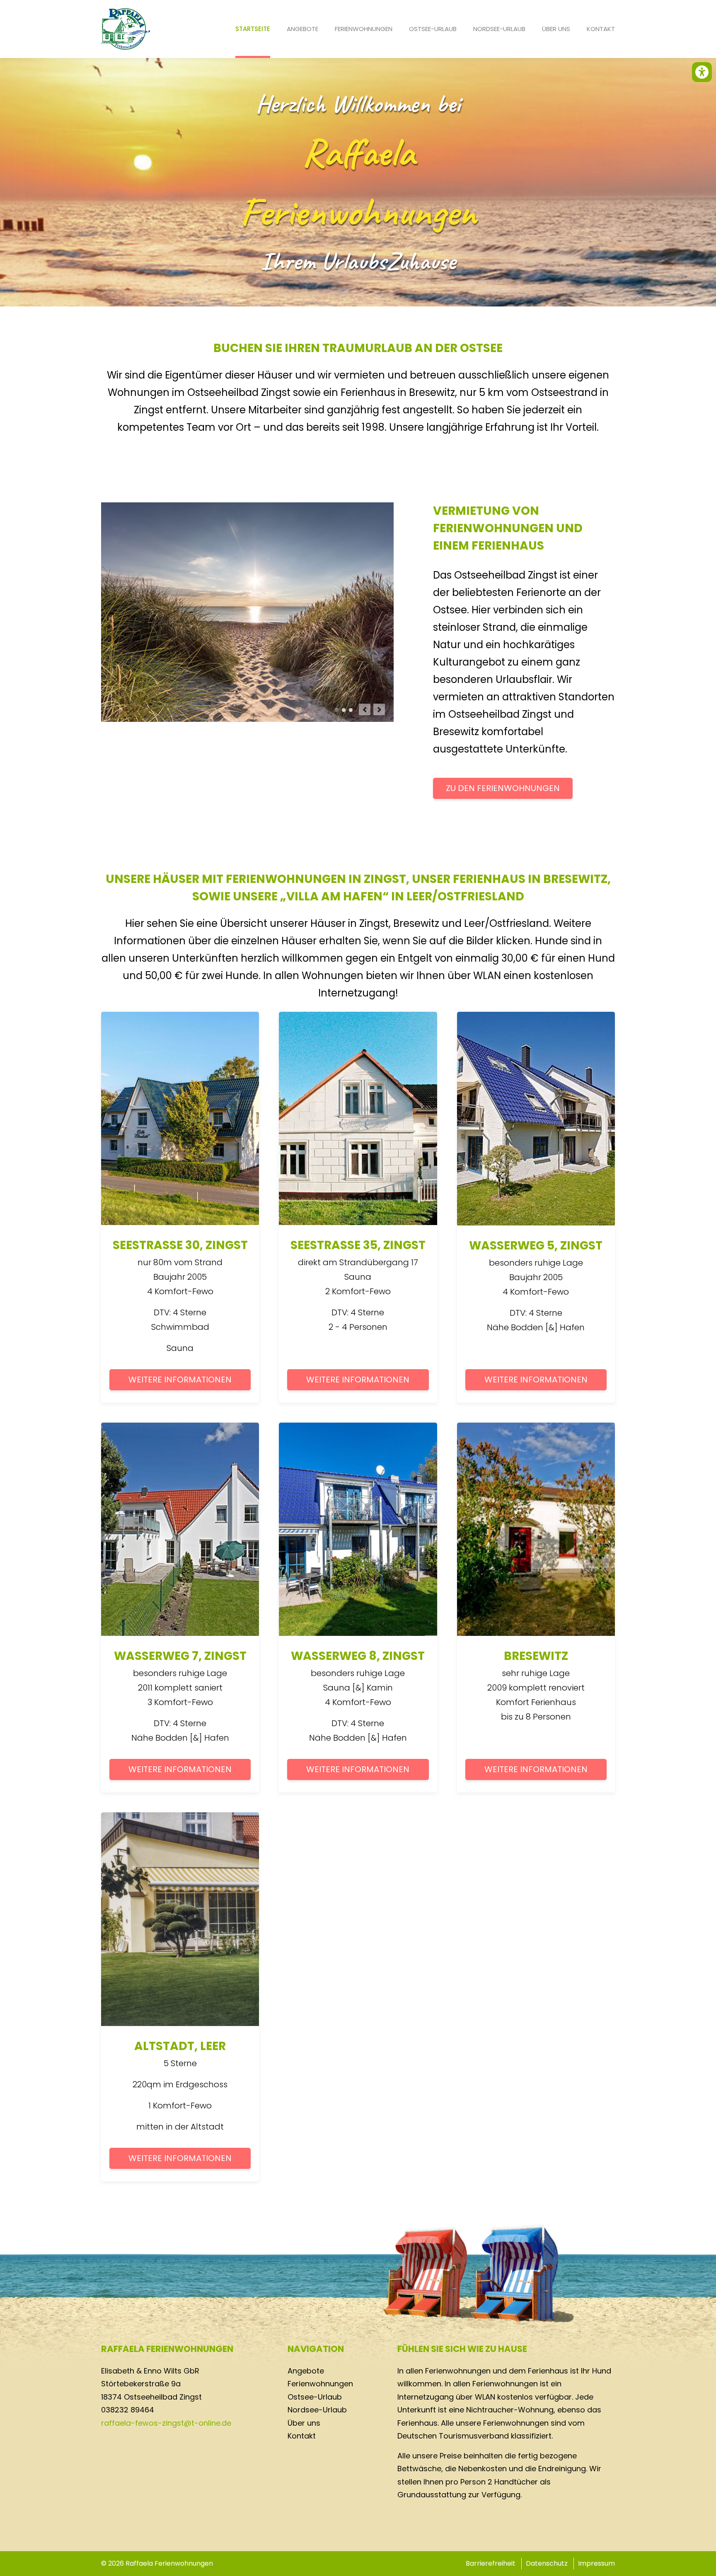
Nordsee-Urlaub (499, 29)
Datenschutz (547, 2563)
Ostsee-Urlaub (433, 29)
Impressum (596, 2563)
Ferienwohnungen (364, 29)
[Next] (379, 709)
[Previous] (365, 709)
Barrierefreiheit (491, 2563)
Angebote (302, 29)
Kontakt (601, 29)
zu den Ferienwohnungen (503, 788)
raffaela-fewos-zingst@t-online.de (166, 2423)
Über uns (556, 29)
